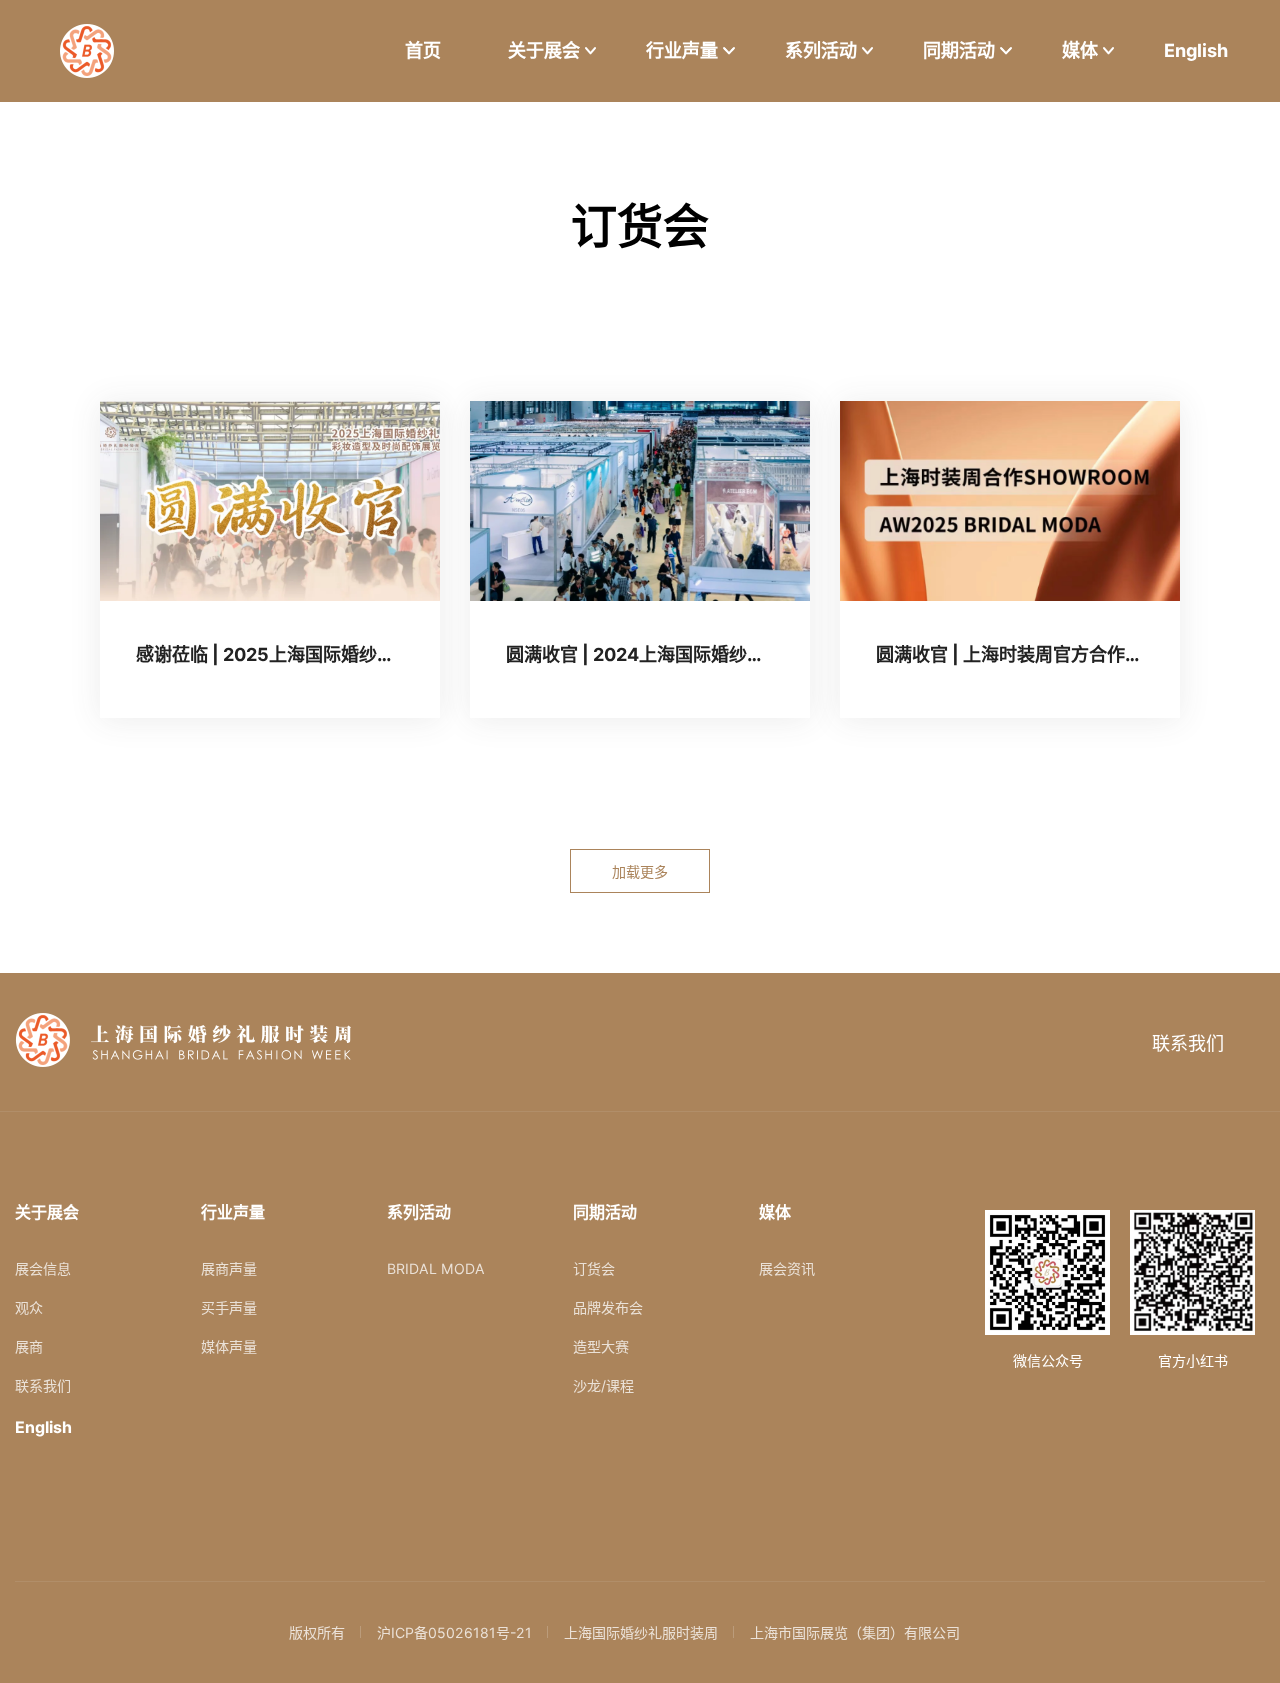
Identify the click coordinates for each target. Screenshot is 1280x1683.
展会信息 (43, 1268)
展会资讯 (787, 1268)
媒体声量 (229, 1346)
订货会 (594, 1268)
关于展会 (544, 50)
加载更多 (640, 871)
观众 (29, 1307)
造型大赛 (601, 1346)
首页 (423, 50)
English (1196, 50)
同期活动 (959, 50)
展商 (29, 1346)
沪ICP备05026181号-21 (454, 1632)
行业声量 (682, 50)
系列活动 (821, 50)
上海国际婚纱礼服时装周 (641, 1632)
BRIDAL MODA (436, 1268)
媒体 (1080, 50)
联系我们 (1188, 1043)
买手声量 (229, 1307)
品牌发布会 (608, 1307)
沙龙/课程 (603, 1385)
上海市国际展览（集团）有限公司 (855, 1632)
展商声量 (229, 1268)
